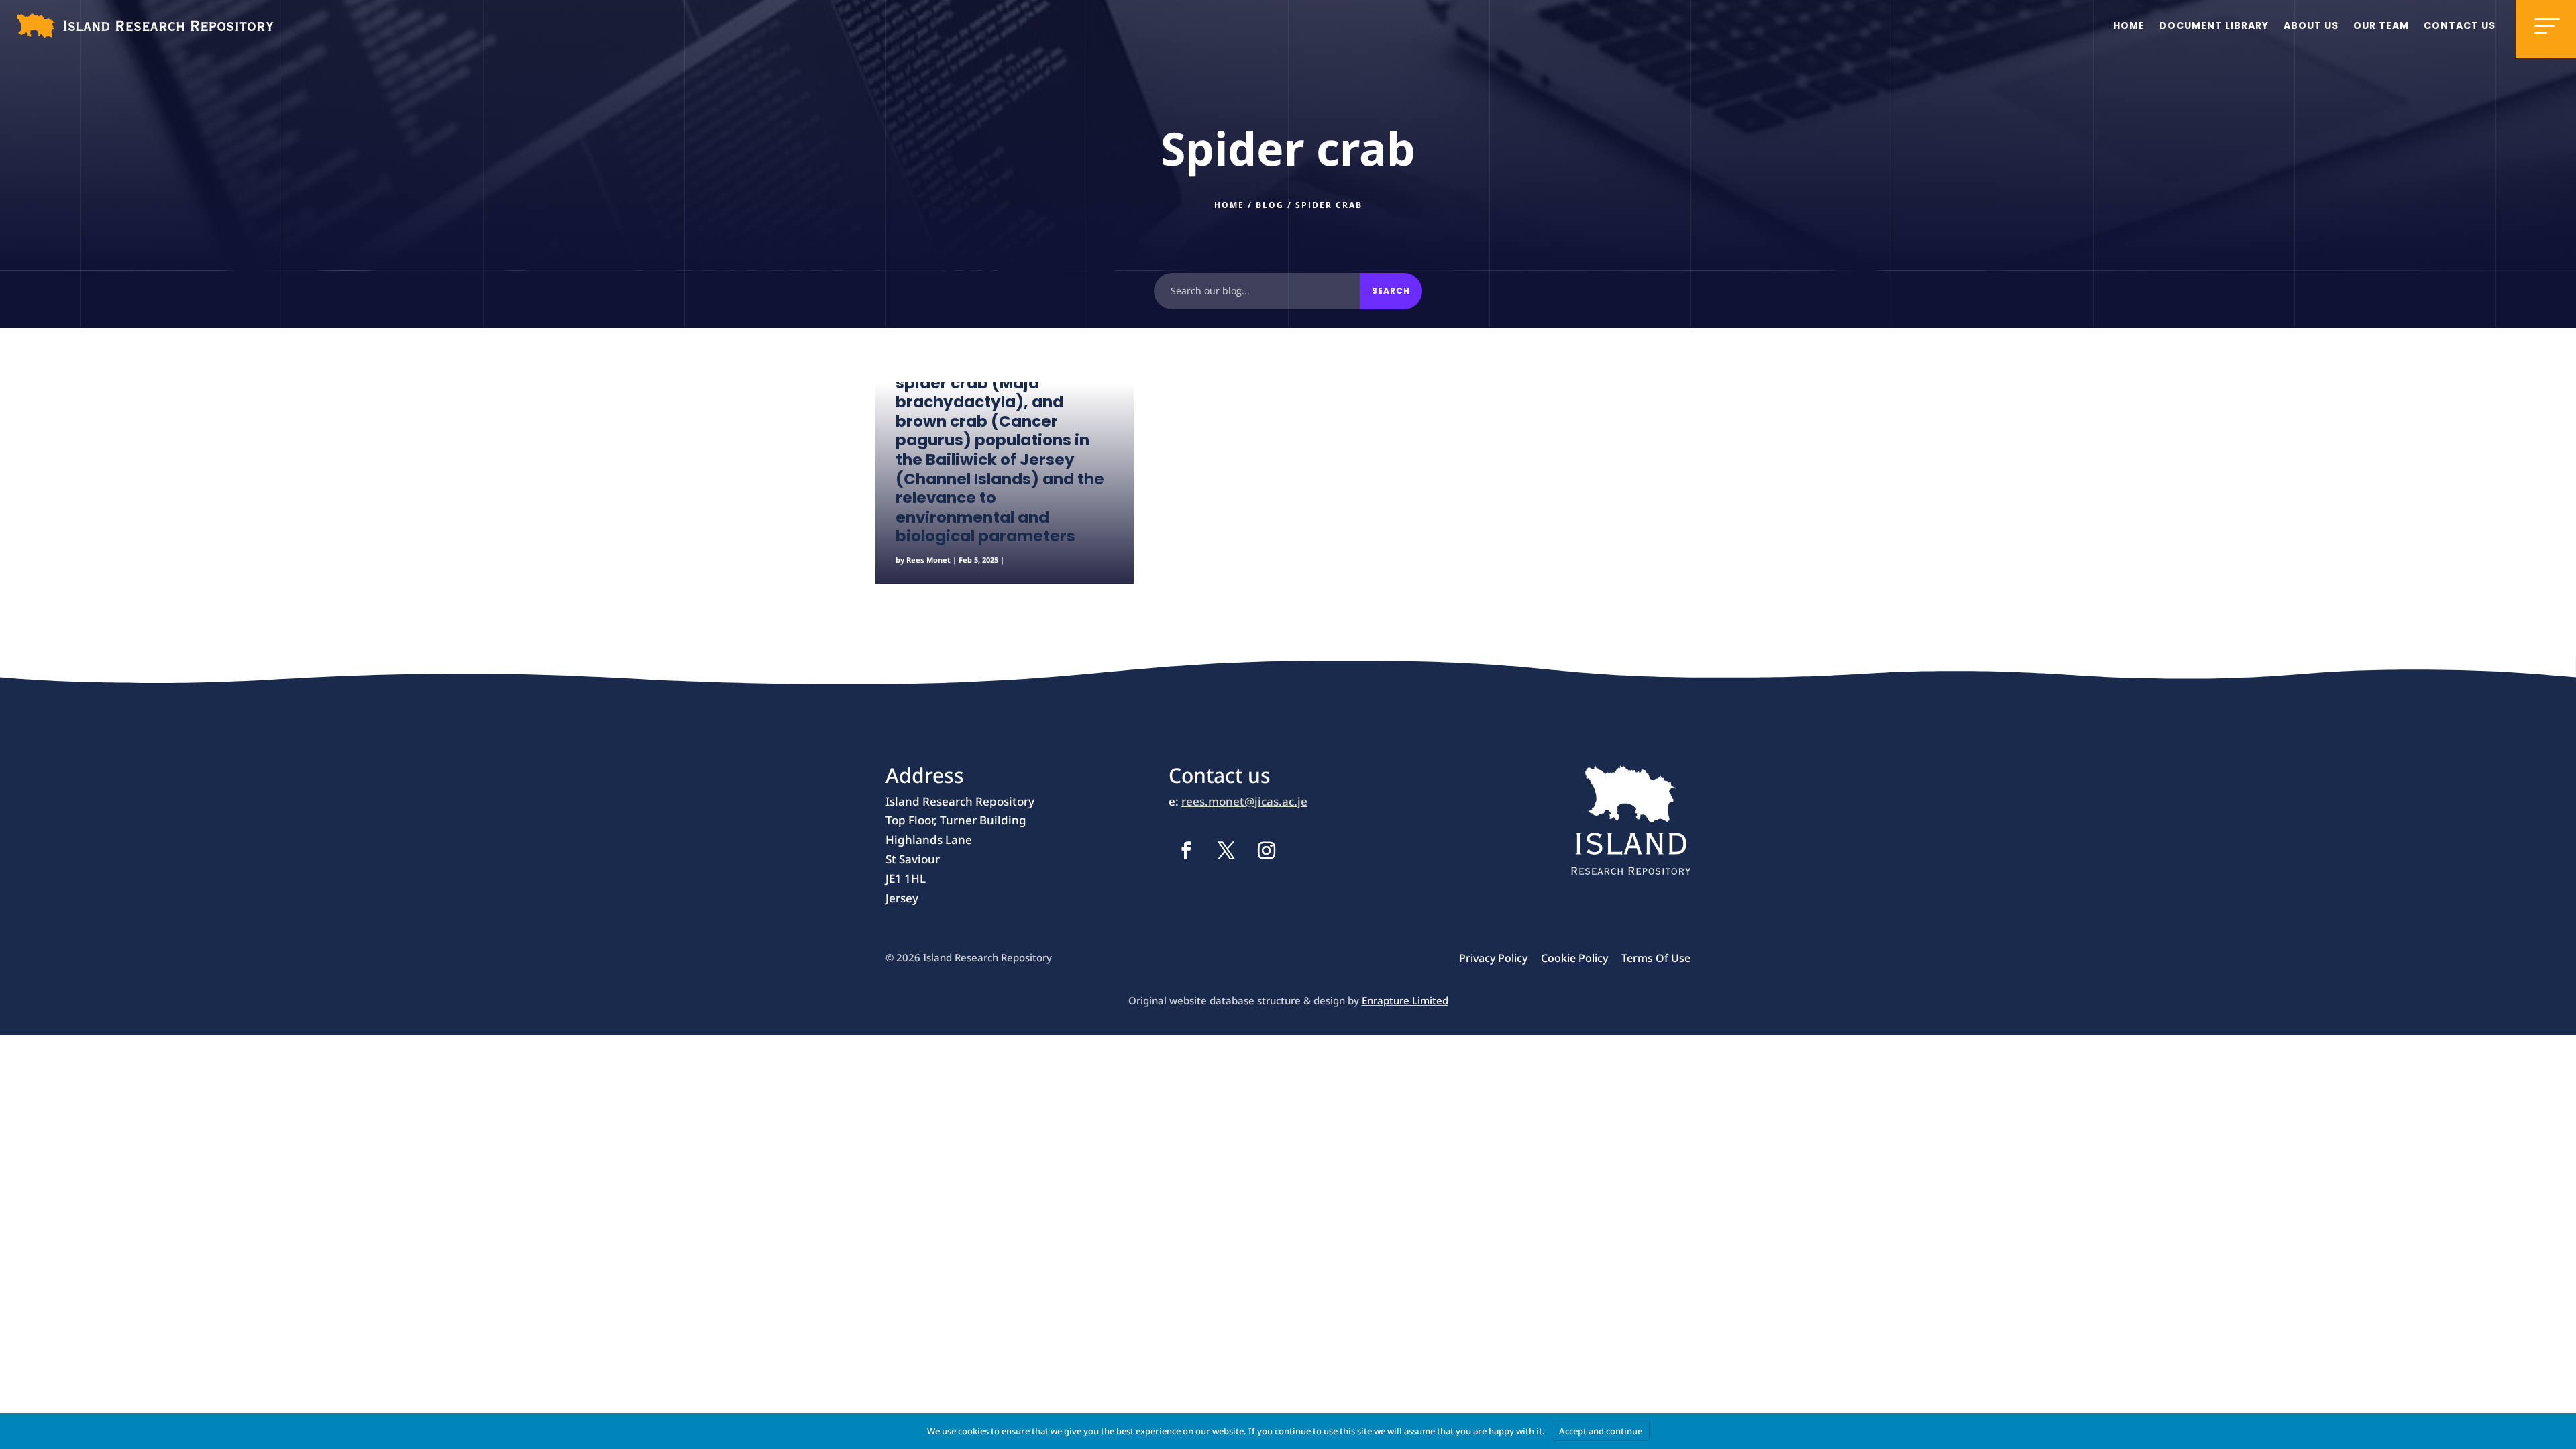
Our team (2381, 25)
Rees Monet (928, 560)
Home (2129, 25)
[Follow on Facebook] (1186, 851)
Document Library (2214, 25)
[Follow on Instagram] (1267, 851)
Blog (1270, 205)
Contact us (2460, 25)
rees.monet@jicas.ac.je (1244, 801)
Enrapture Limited (1405, 1000)
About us (2311, 25)
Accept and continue (1601, 1431)
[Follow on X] (1226, 851)
